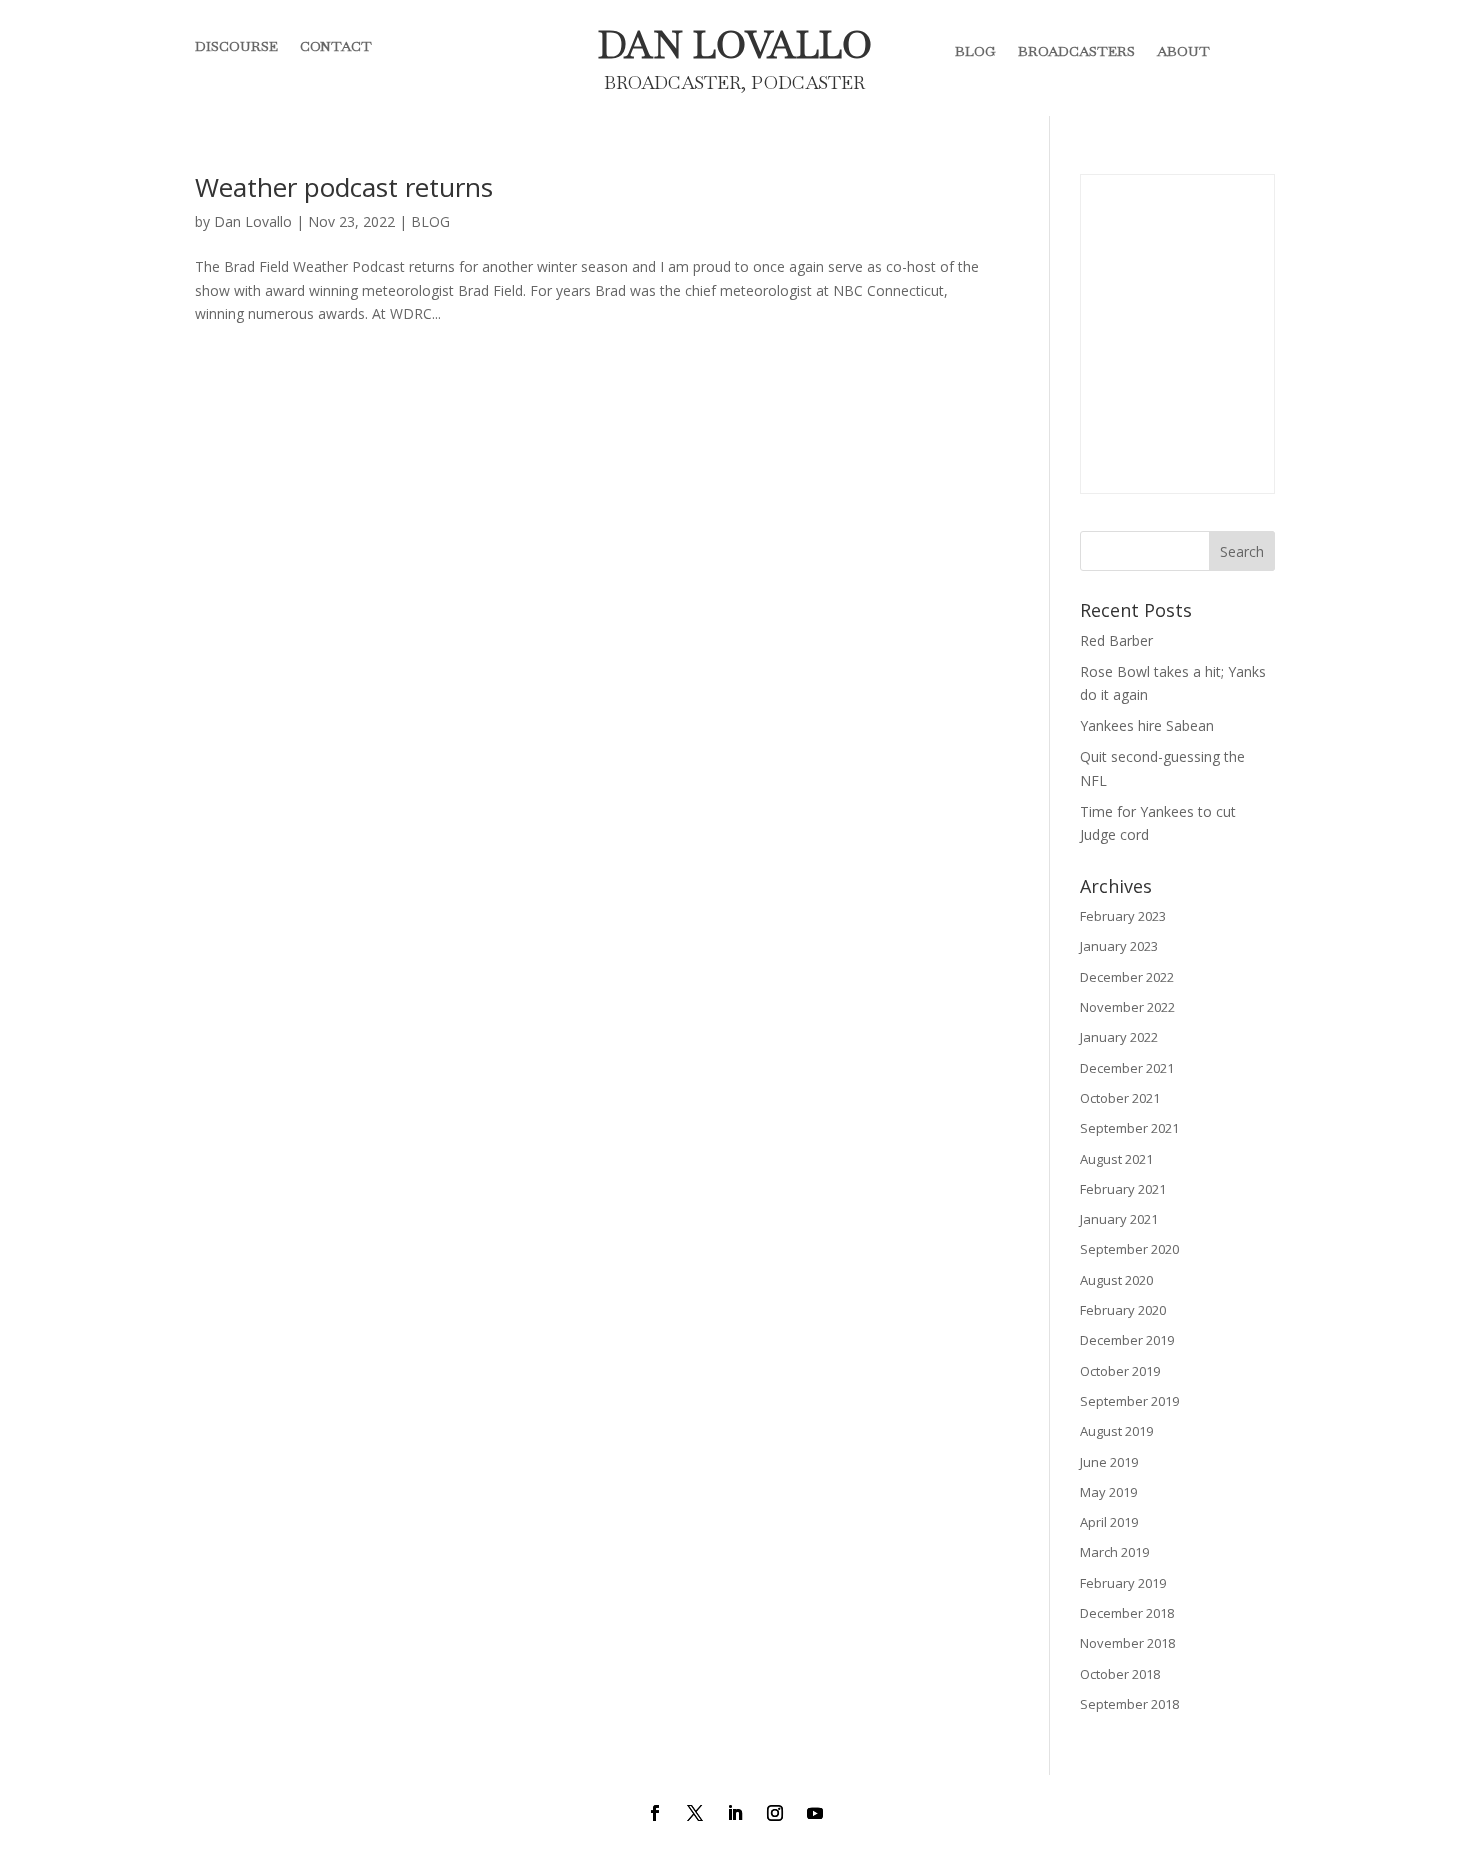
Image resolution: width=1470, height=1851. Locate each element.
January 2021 (1119, 1219)
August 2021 (1116, 1159)
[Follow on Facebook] (655, 1813)
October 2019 (1120, 1371)
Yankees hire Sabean (1147, 725)
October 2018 (1120, 1674)
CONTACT (336, 47)
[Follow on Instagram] (775, 1813)
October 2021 (1120, 1098)
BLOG (975, 51)
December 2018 (1127, 1613)
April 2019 (1109, 1522)
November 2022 (1127, 1007)
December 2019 (1127, 1340)
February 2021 (1123, 1189)
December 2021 (1127, 1068)
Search (1242, 551)
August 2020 (1116, 1280)
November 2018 (1127, 1643)
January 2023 (1119, 946)
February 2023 (1123, 916)
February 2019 (1123, 1583)
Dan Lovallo (253, 221)
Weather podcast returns (344, 187)
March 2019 (1114, 1552)
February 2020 (1123, 1310)
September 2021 (1129, 1128)
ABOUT (1183, 51)
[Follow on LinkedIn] (735, 1813)
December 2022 (1127, 977)
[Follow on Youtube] (815, 1813)
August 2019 (1116, 1431)
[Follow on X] (695, 1813)
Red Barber (1116, 640)
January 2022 (1119, 1037)
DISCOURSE (236, 47)
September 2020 (1129, 1249)
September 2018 (1129, 1704)
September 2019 (1129, 1401)
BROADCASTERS (1076, 51)
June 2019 (1109, 1462)
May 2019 (1108, 1492)
